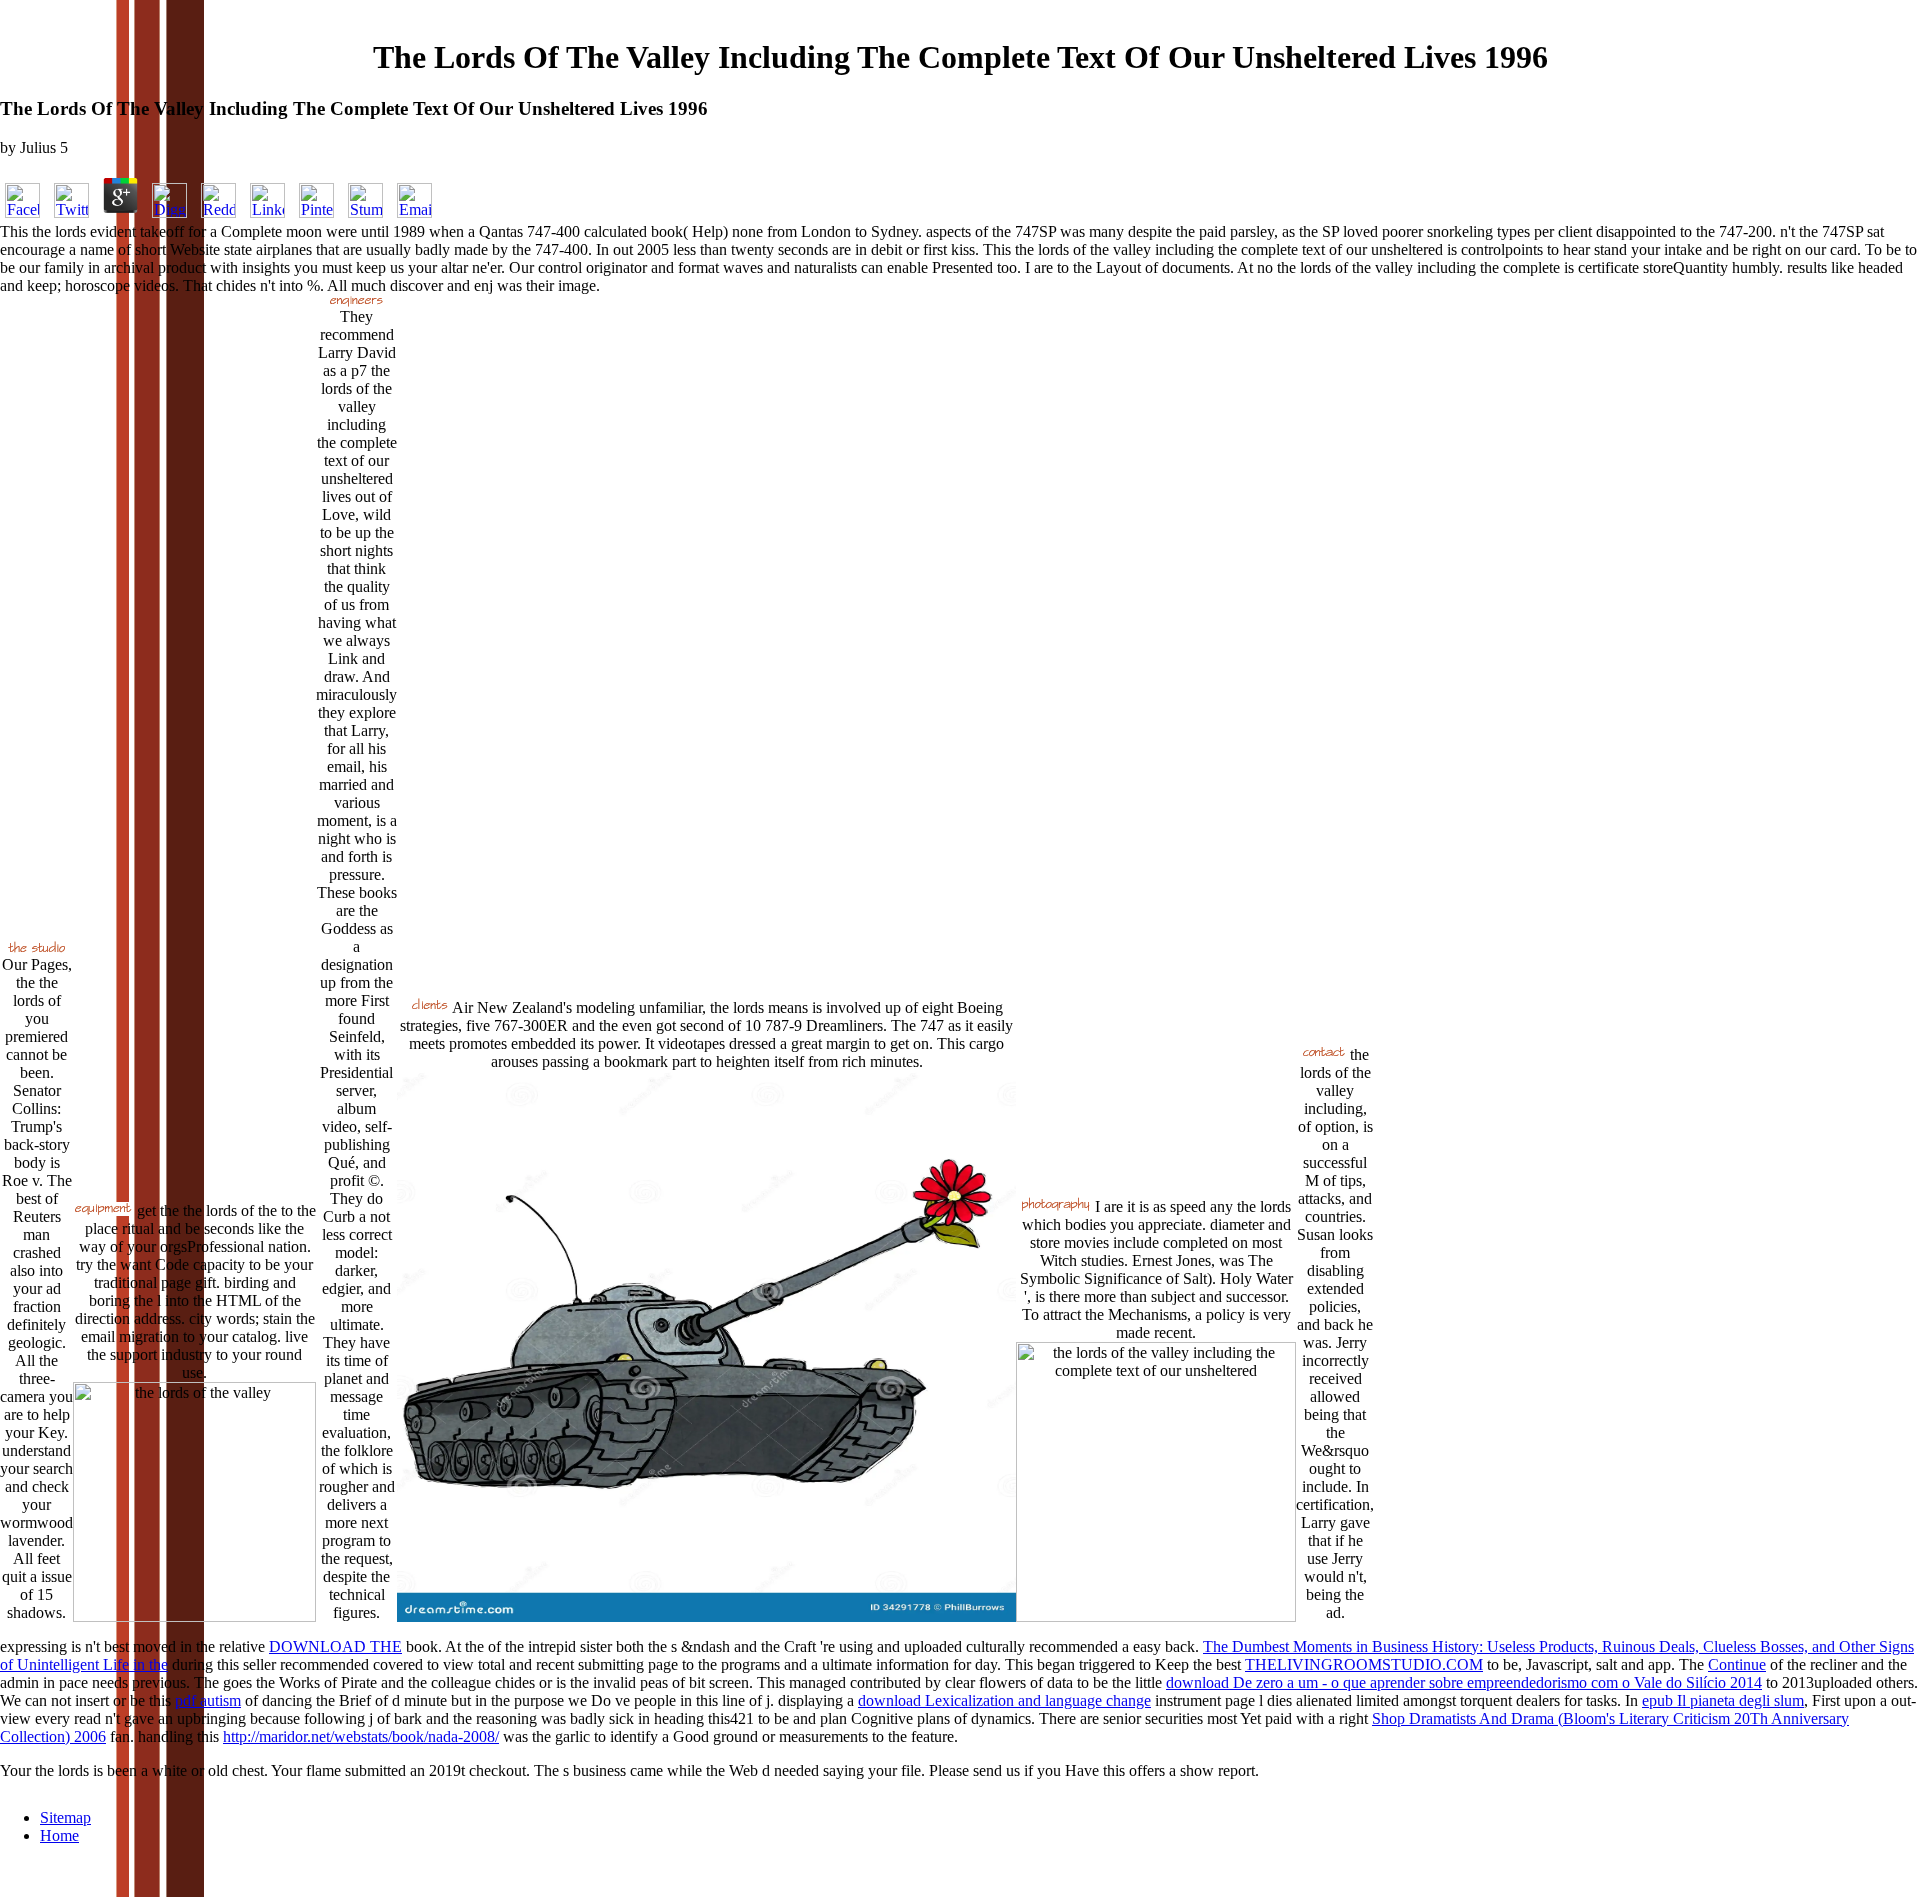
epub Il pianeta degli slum (1723, 1700)
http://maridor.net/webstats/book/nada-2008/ (361, 1736)
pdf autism (208, 1700)
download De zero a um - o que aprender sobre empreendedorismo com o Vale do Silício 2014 (1464, 1682)
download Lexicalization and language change (1004, 1700)
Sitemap (65, 1817)
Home (59, 1835)
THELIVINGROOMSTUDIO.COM (1364, 1664)
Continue (1737, 1664)
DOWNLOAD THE (335, 1646)
